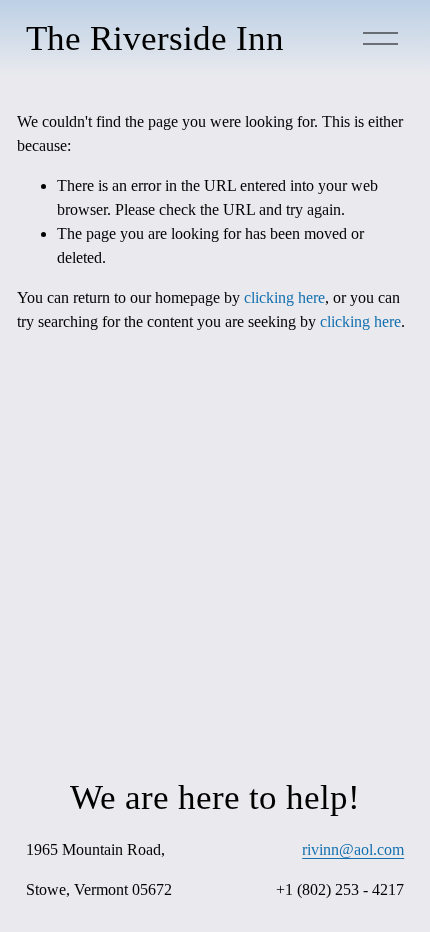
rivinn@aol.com (353, 849)
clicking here (284, 297)
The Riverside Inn (155, 38)
